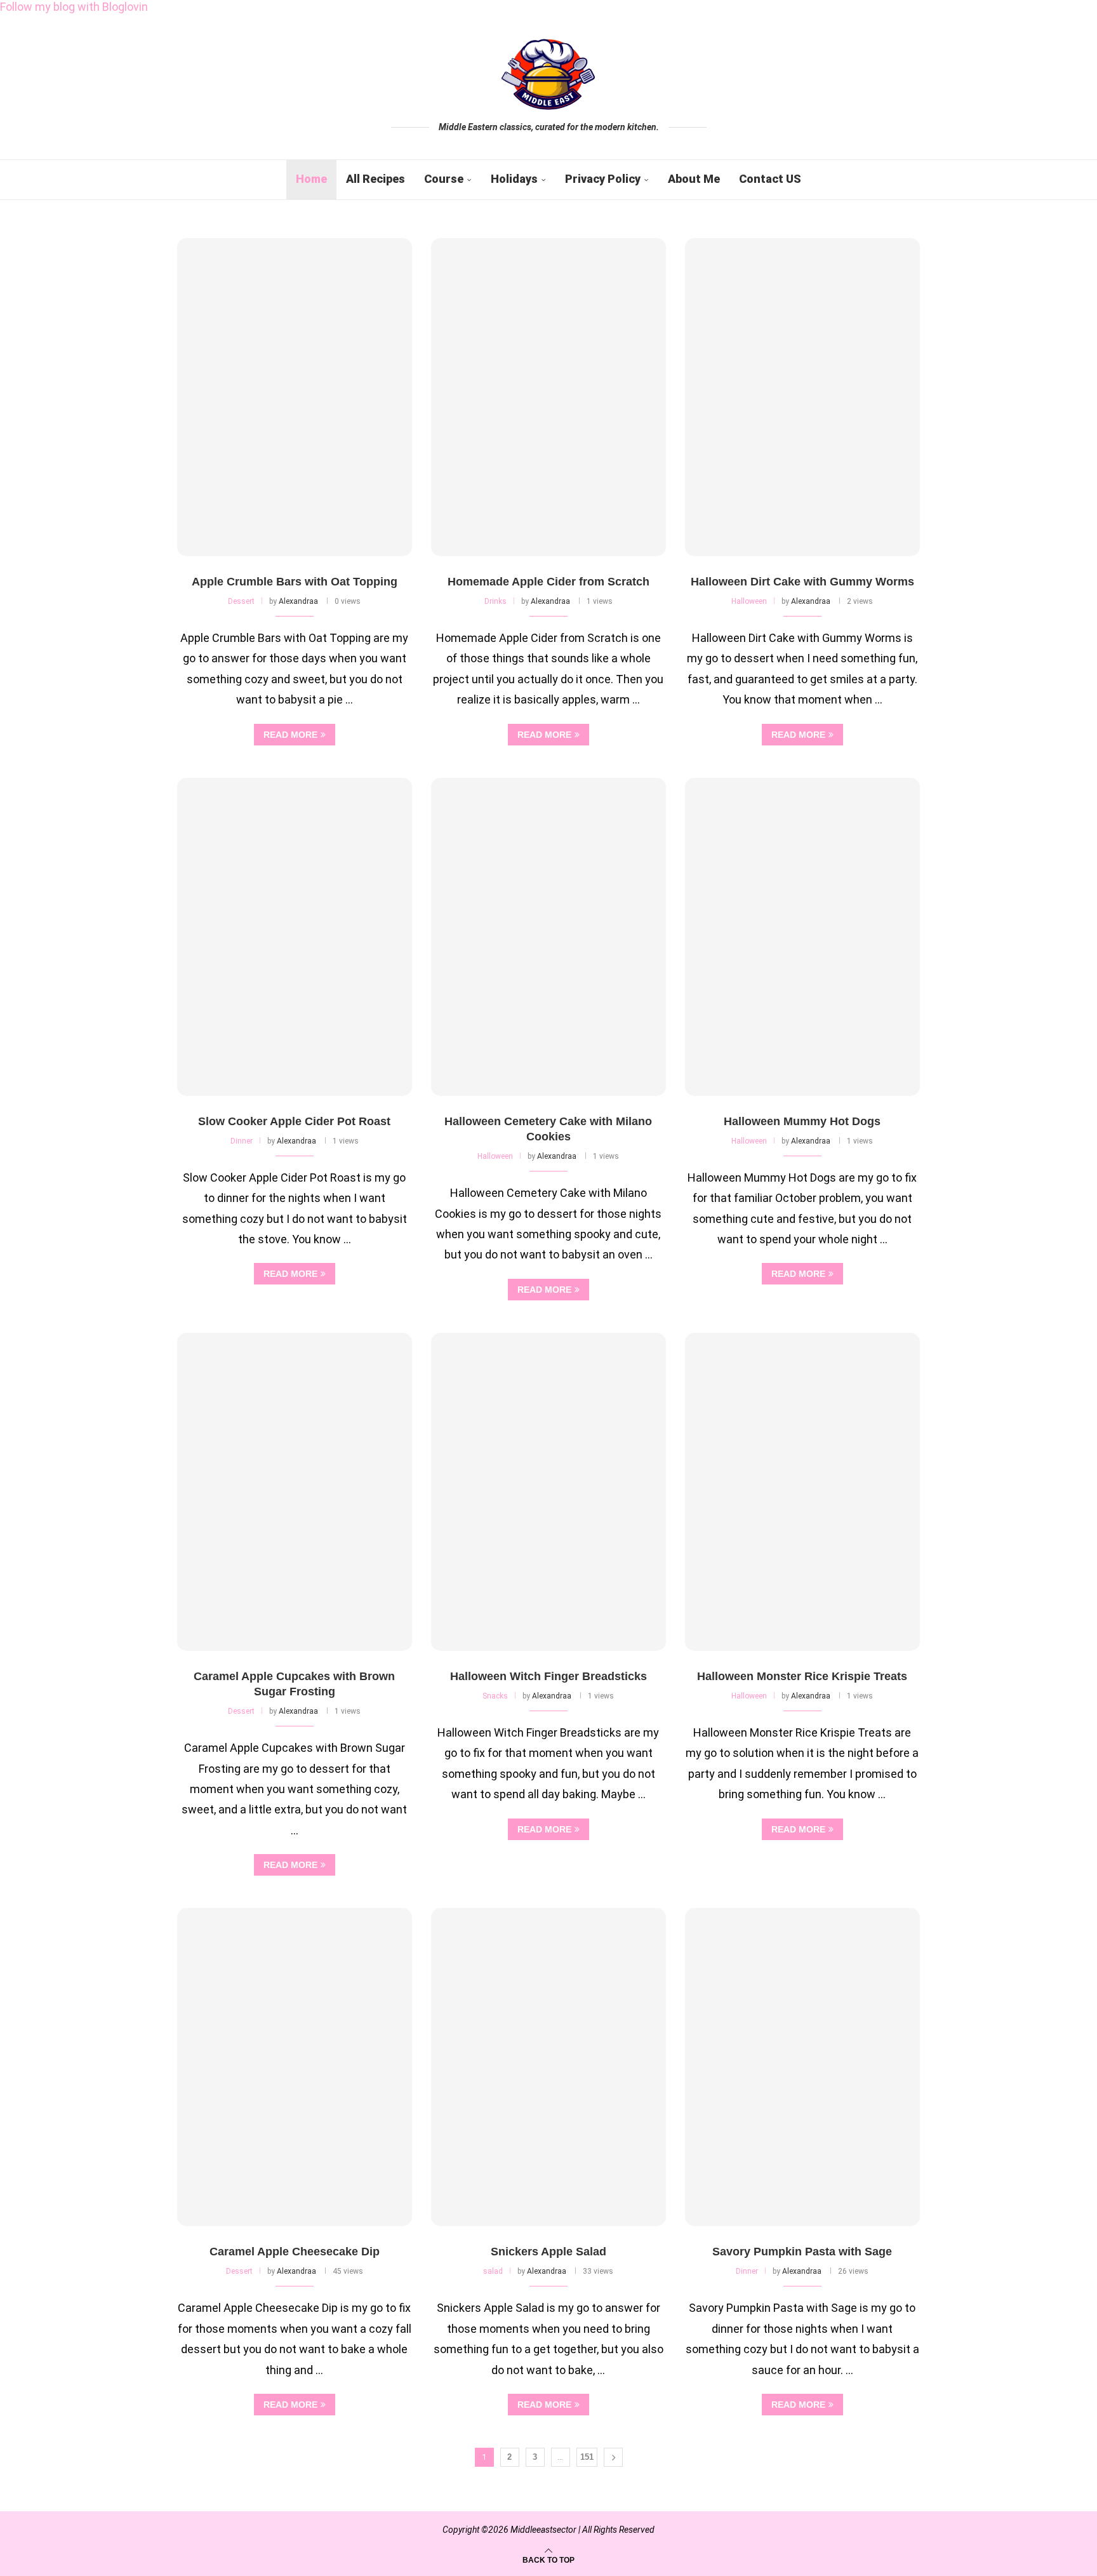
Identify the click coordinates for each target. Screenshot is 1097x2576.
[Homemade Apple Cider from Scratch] (548, 397)
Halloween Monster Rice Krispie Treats (802, 1676)
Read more (290, 735)
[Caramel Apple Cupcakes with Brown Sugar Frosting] (295, 1492)
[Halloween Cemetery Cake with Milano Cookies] (548, 937)
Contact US (770, 179)
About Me (694, 179)
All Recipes (376, 179)
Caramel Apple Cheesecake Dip (295, 2252)
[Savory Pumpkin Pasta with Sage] (802, 2067)
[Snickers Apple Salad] (548, 2067)
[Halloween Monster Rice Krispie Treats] (802, 1492)
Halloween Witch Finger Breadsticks (548, 1676)
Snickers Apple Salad (548, 2252)
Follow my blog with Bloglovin (74, 7)
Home (311, 179)
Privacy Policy (603, 179)
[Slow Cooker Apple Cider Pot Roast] (295, 937)
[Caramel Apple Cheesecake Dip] (295, 2067)
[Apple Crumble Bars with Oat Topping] (295, 397)
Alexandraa (298, 601)
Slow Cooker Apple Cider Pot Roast (294, 1121)
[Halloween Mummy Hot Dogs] (802, 937)
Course (444, 179)
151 (587, 2457)
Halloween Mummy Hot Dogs (802, 1121)
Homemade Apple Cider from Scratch (548, 582)
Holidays (514, 179)
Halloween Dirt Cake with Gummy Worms (802, 582)
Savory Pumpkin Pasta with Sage (802, 2252)
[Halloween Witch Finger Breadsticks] (548, 1492)
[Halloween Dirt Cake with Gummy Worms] (802, 397)
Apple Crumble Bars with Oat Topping (295, 582)
